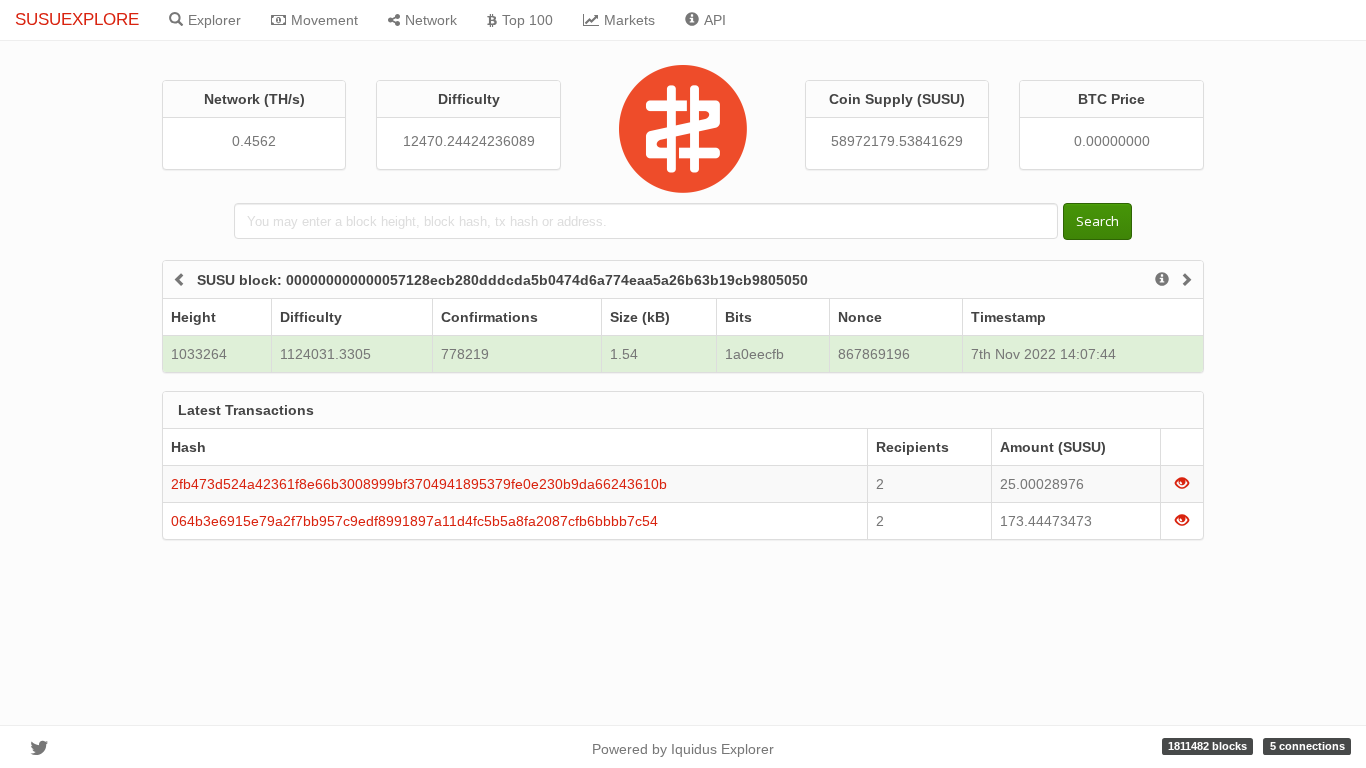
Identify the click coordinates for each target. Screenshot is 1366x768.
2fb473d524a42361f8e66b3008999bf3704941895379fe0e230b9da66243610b (419, 484)
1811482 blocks (1207, 746)
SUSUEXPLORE (77, 19)
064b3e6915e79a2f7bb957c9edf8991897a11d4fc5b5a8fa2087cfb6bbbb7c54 (414, 521)
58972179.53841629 (897, 141)
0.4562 (254, 141)
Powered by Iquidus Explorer (683, 749)
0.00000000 (1112, 141)
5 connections (1307, 746)
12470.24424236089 (469, 141)
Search (1097, 221)
